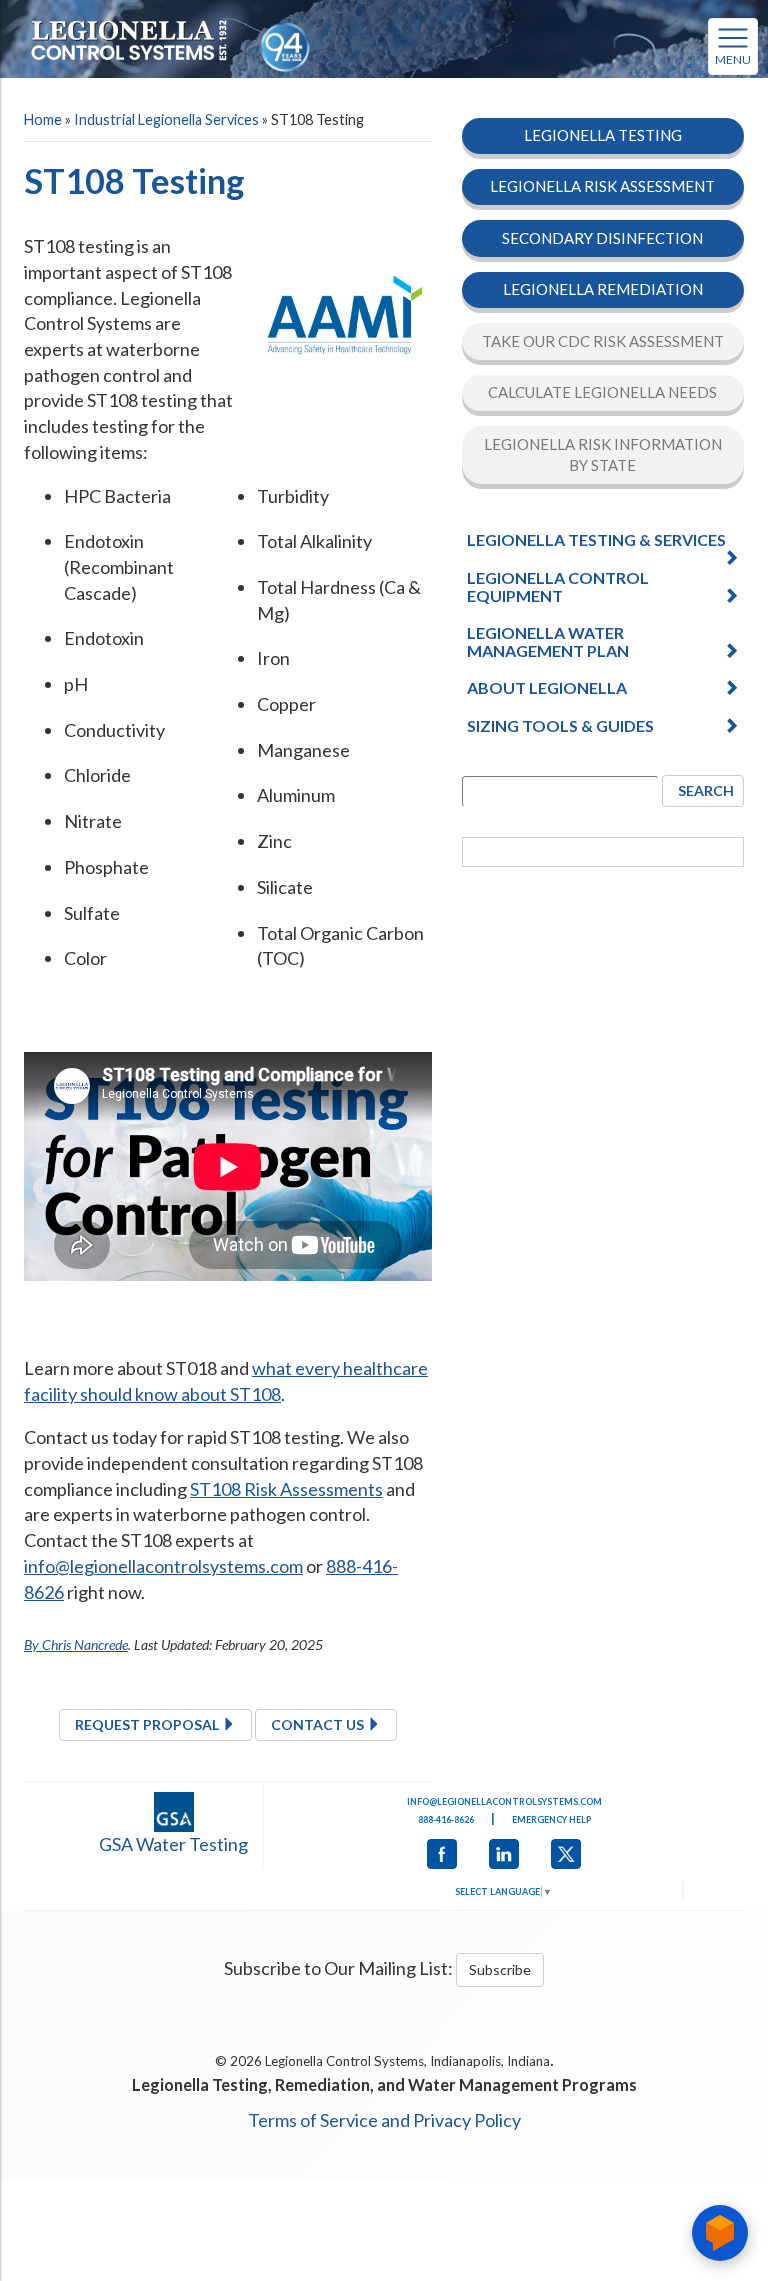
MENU (733, 59)
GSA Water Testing (173, 1844)
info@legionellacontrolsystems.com (163, 1566)
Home (43, 119)
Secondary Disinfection (602, 238)
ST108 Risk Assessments (286, 1489)
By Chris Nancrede (76, 1644)
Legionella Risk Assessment (602, 186)
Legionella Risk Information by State (603, 454)
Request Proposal (148, 1724)
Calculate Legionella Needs (602, 392)
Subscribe (500, 1969)
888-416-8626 (446, 1819)
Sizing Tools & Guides (560, 725)
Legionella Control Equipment (558, 586)
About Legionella (547, 687)
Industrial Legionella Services (166, 119)
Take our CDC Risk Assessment (603, 341)
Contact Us (319, 1724)
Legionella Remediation (603, 289)
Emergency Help (551, 1819)
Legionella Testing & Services (596, 539)
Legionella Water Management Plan (548, 641)
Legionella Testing (603, 135)
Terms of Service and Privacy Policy (384, 2120)
